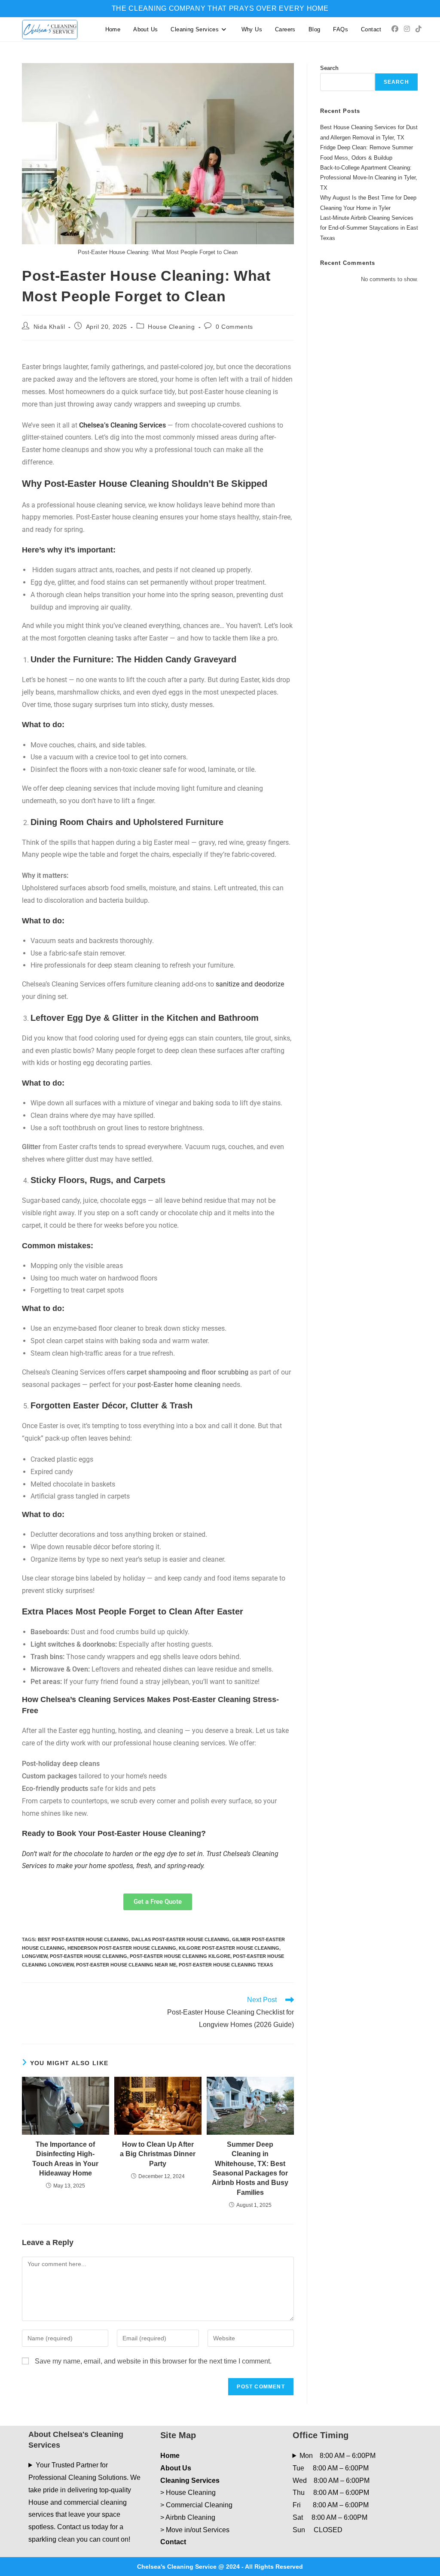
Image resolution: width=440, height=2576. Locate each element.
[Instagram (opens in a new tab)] (407, 29)
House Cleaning (171, 327)
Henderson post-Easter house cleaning (122, 1948)
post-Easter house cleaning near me (126, 1965)
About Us (176, 2468)
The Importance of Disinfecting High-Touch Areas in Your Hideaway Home (65, 2159)
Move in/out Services (198, 2530)
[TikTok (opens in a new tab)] (419, 29)
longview (35, 1956)
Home (170, 2456)
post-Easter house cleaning (89, 1956)
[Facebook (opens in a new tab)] (395, 29)
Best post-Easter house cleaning (83, 1939)
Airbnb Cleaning (190, 2517)
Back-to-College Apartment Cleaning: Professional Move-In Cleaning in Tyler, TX (369, 178)
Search (329, 68)
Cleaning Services (190, 2480)
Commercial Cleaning (199, 2505)
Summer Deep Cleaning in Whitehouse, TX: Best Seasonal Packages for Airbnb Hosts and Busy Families (250, 2168)
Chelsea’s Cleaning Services (122, 425)
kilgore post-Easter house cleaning (229, 1948)
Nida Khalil (49, 327)
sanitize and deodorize (250, 984)
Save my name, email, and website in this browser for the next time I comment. (153, 2361)
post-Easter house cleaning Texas (226, 1965)
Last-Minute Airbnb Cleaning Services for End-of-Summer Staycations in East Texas (369, 228)
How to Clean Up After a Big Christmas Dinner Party (158, 2154)
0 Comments (234, 327)
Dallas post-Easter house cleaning (180, 1939)
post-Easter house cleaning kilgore (180, 1956)
